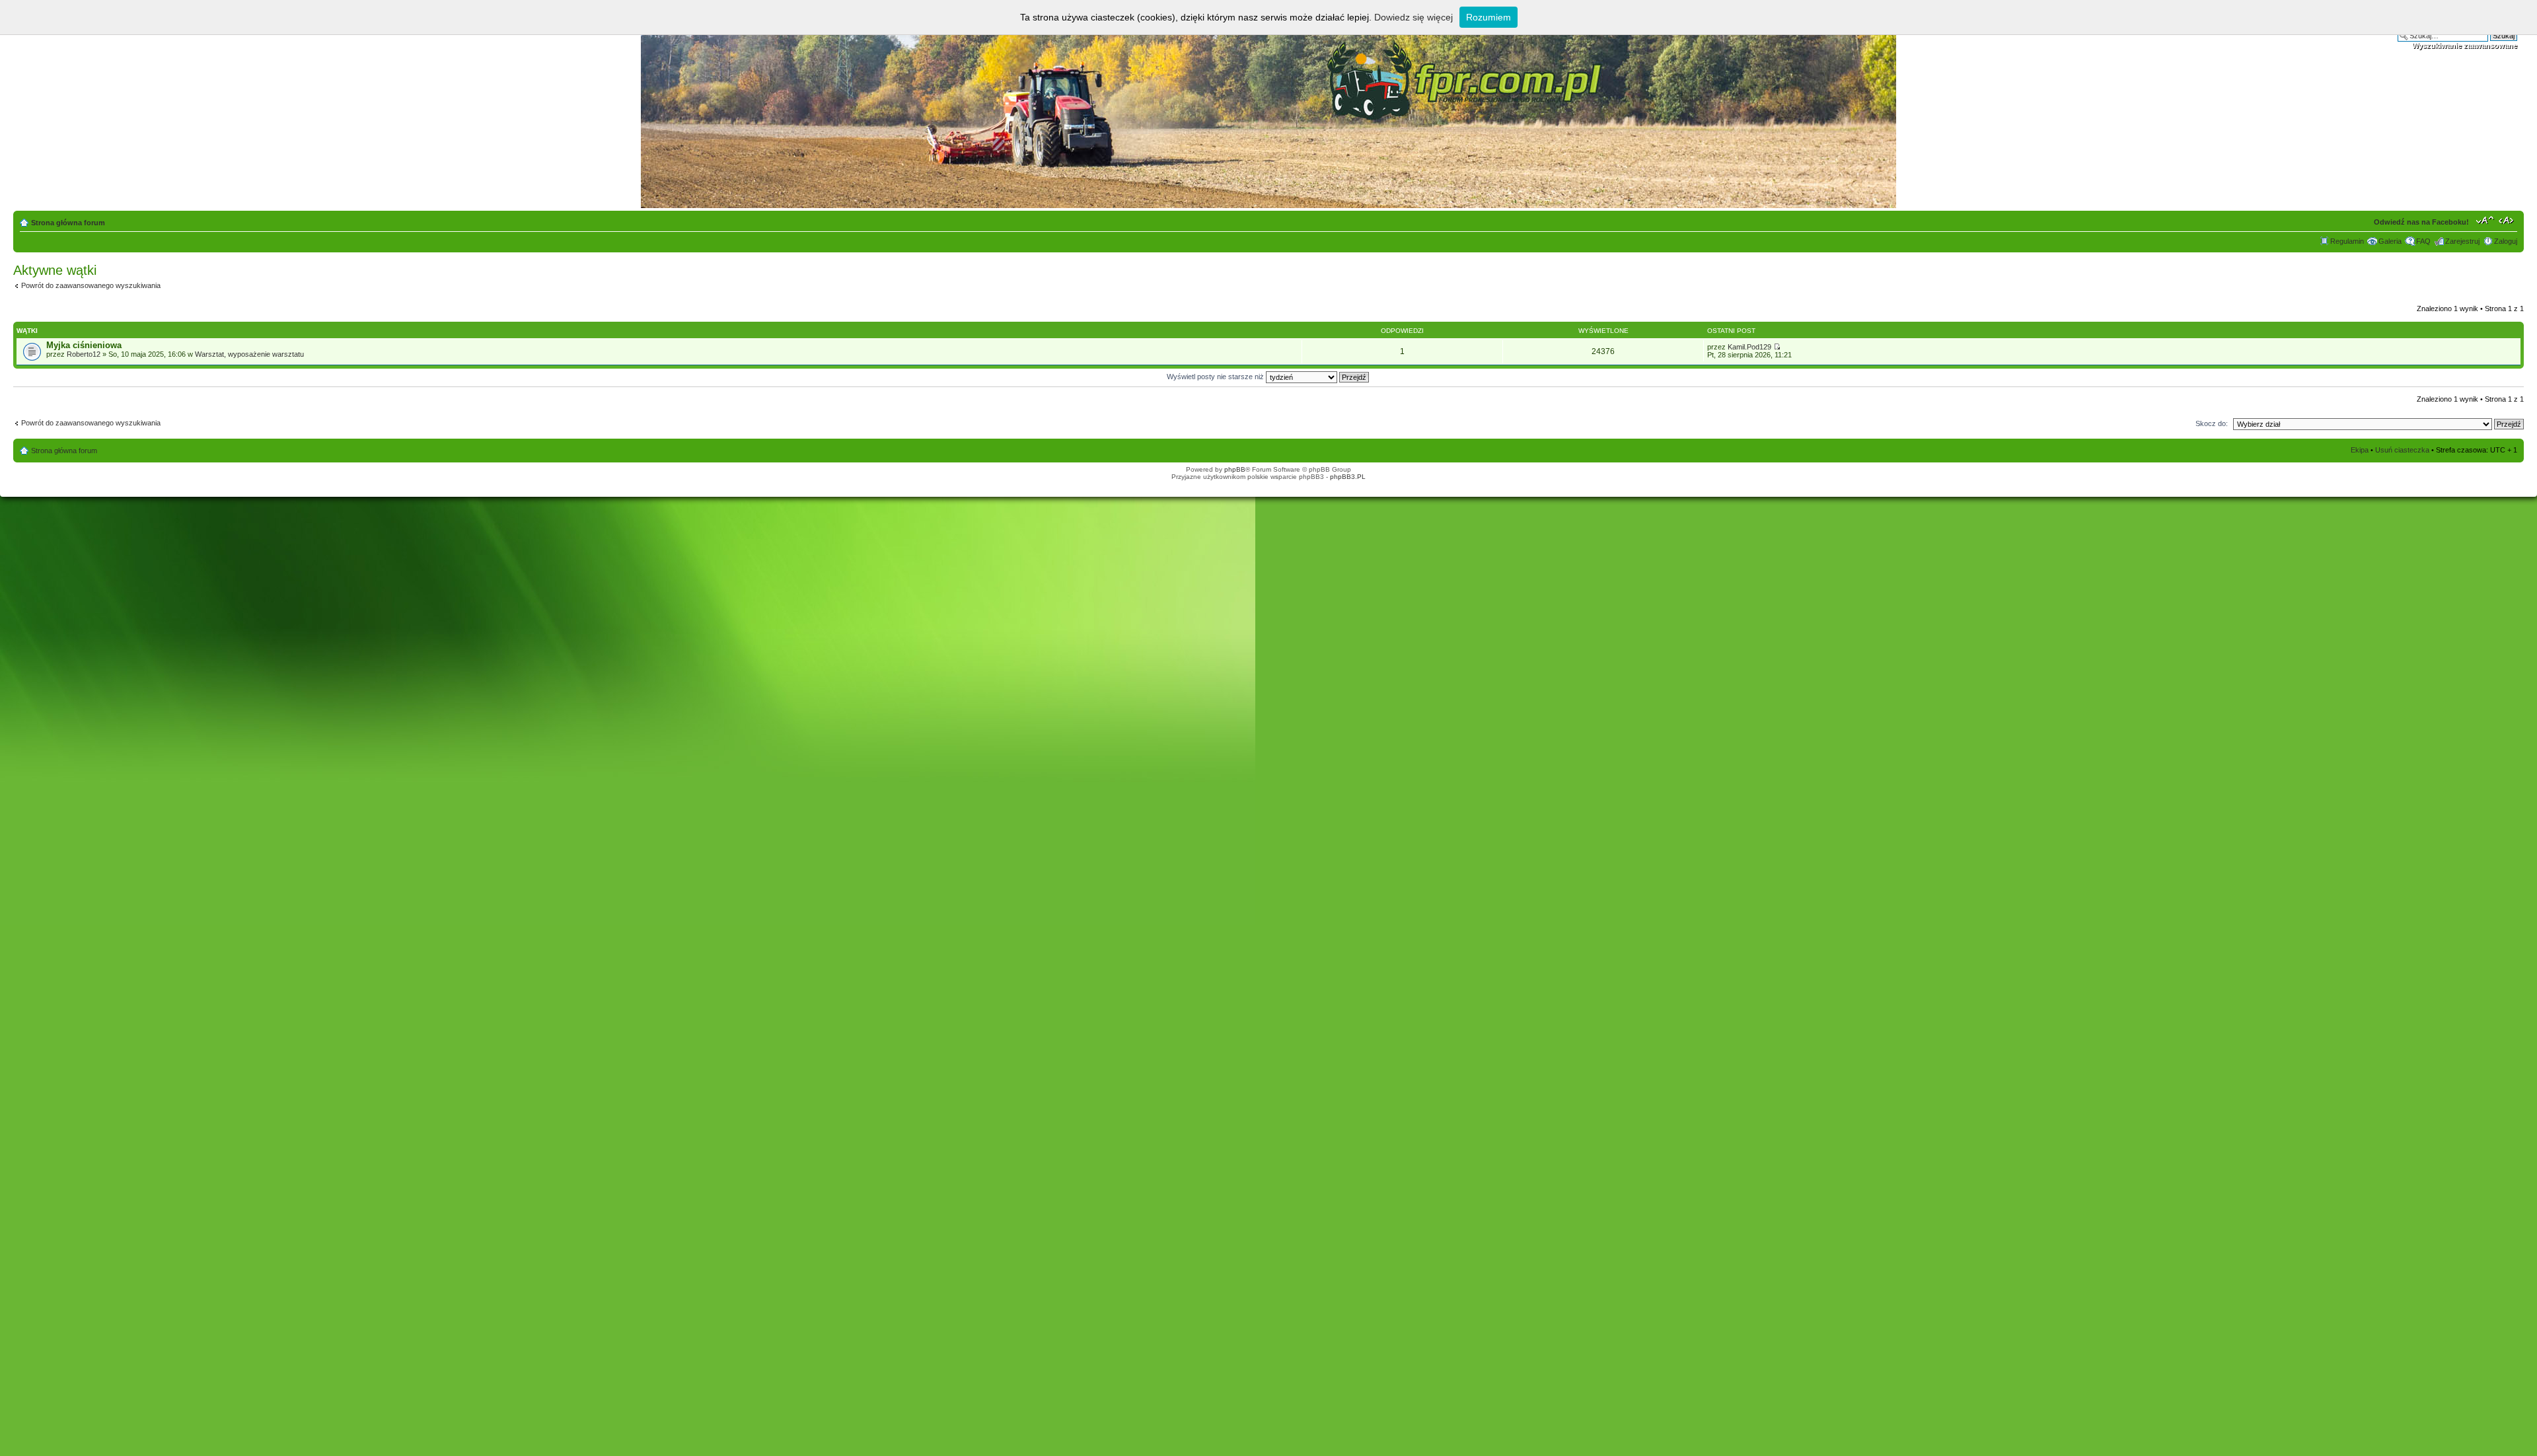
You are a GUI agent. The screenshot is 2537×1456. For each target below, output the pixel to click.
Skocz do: (2212, 423)
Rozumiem (1489, 17)
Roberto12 (84, 354)
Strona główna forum (68, 223)
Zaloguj (2506, 241)
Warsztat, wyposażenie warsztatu (249, 354)
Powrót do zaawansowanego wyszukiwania (91, 285)
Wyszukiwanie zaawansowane (2465, 46)
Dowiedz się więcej (1414, 17)
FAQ (2423, 241)
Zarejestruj (2462, 241)
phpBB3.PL (1348, 477)
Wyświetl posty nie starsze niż (1216, 377)
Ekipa (2360, 450)
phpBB (1235, 469)
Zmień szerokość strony (2508, 220)
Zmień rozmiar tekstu (2485, 220)
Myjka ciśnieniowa (84, 345)
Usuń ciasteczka (2402, 450)
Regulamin (2347, 241)
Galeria (2390, 241)
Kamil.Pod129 (1749, 347)
